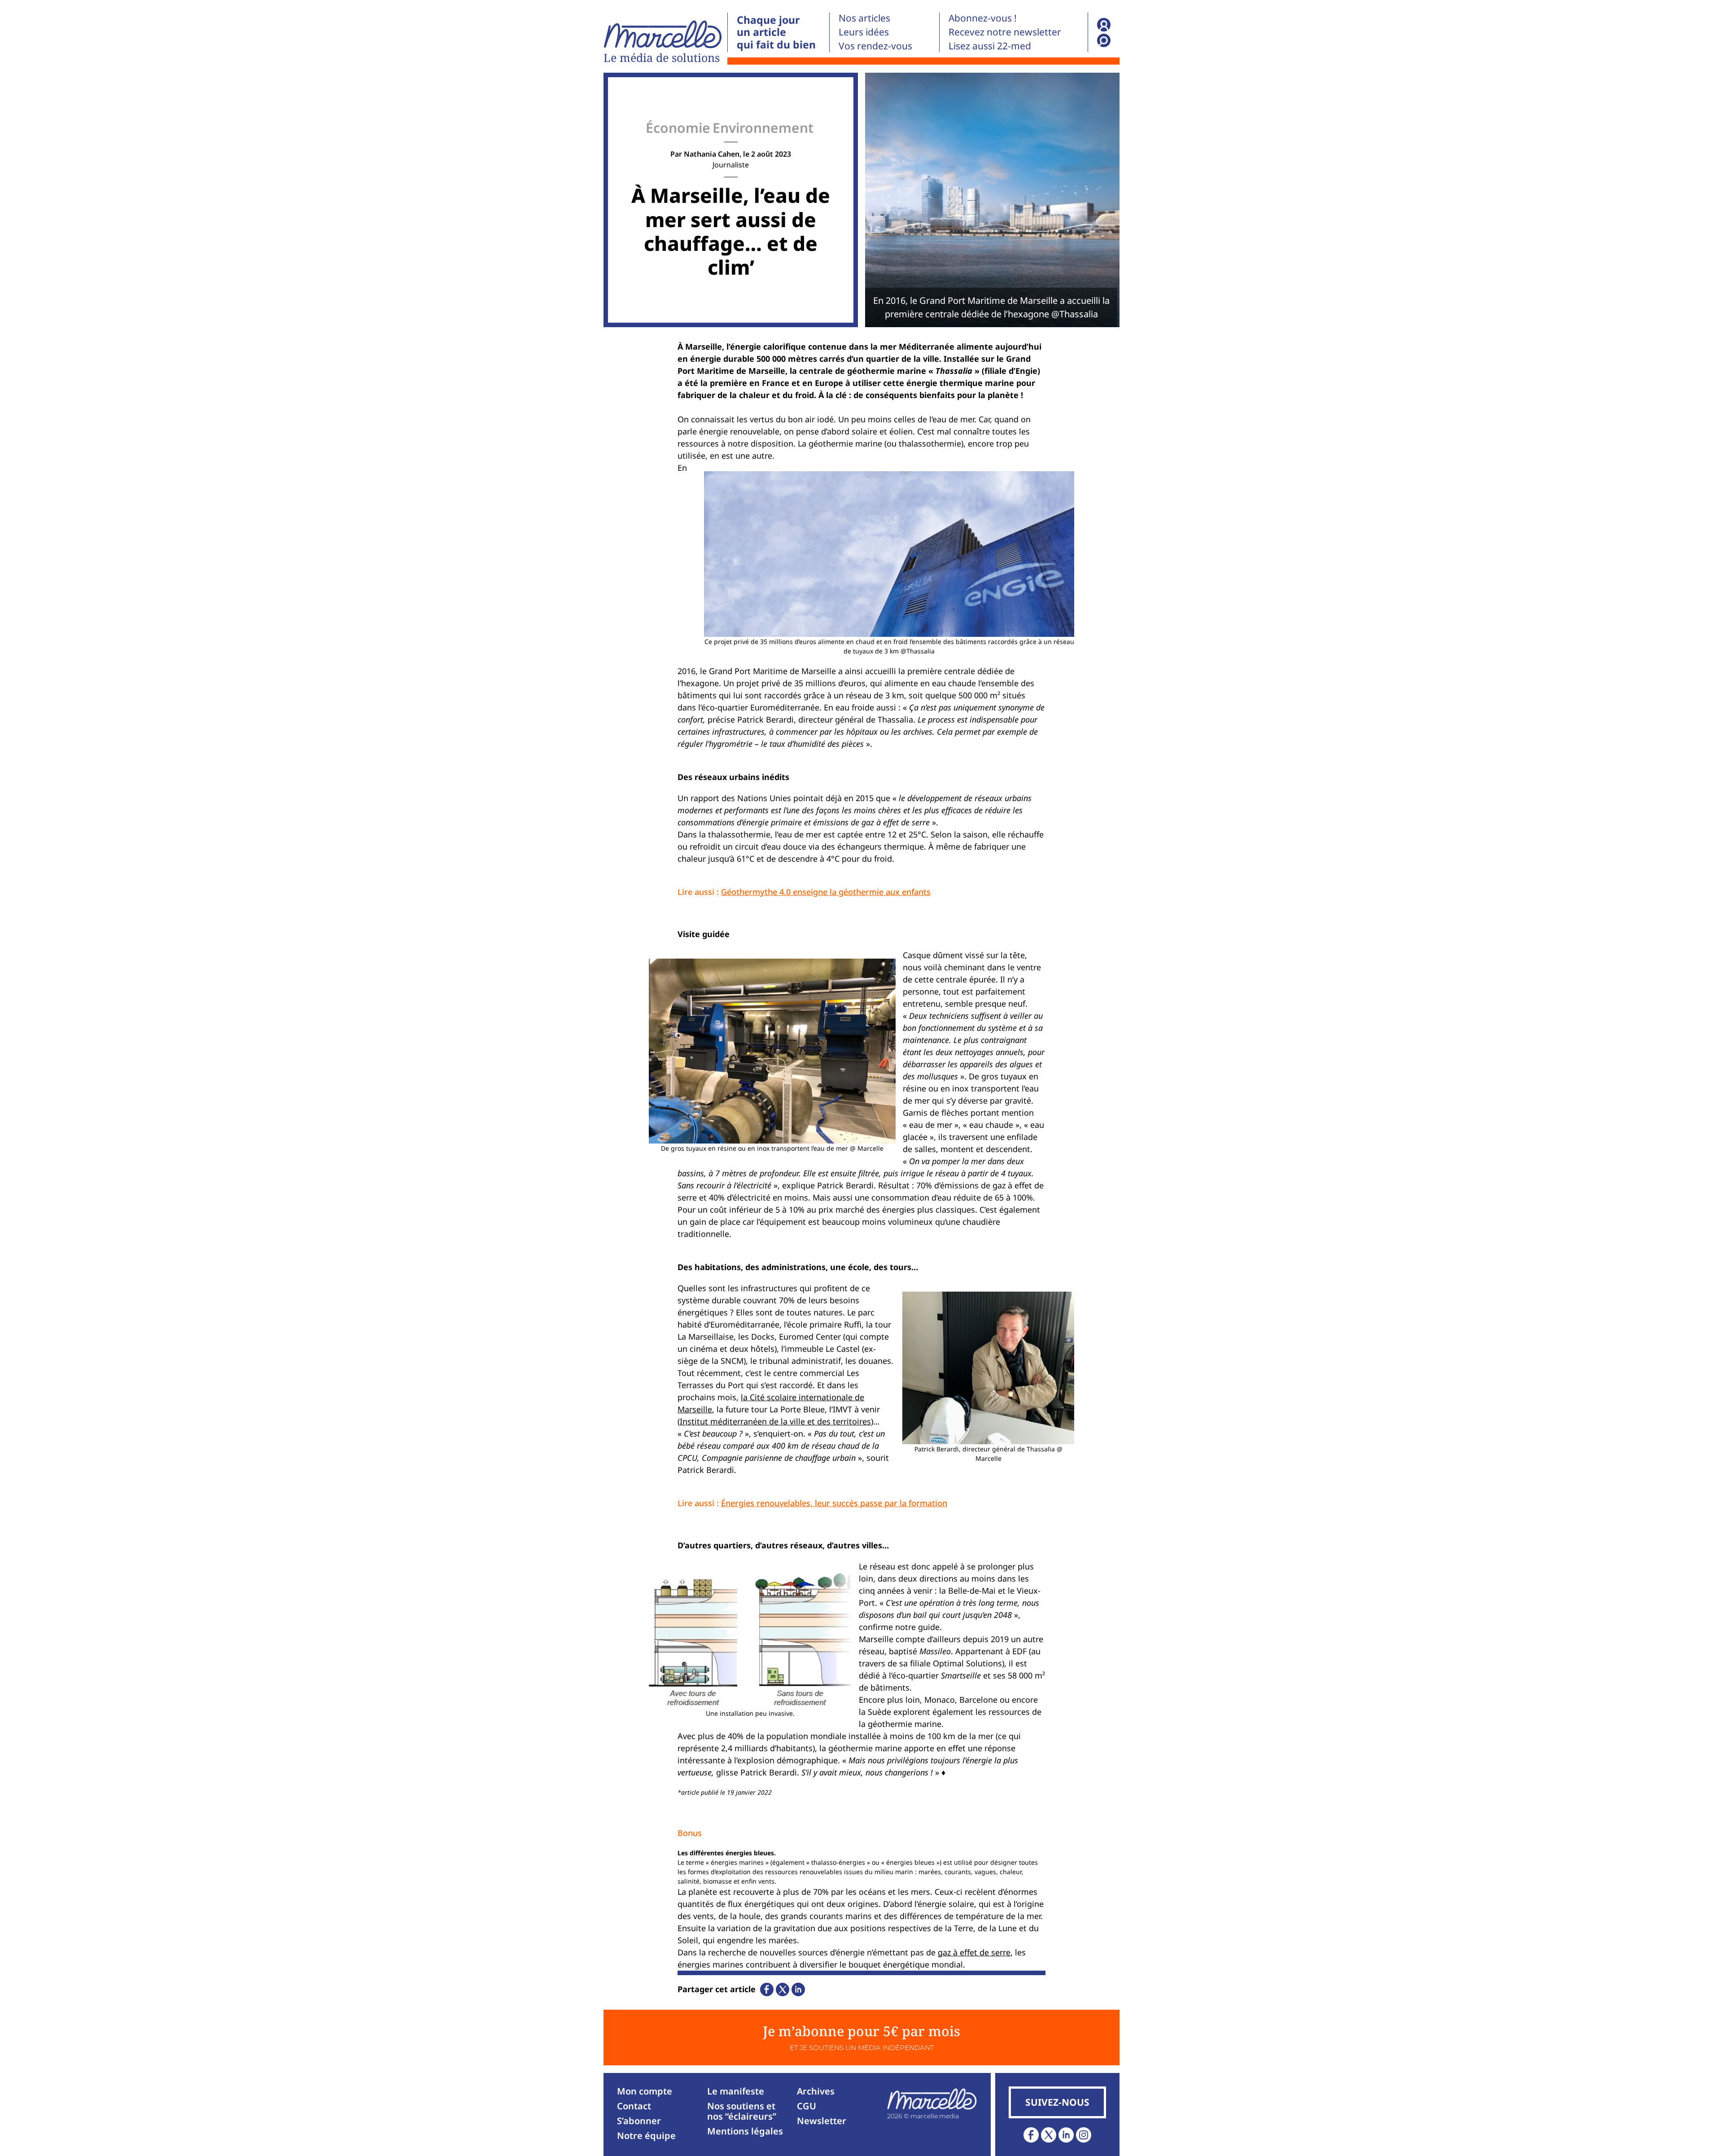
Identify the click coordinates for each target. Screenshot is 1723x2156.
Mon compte (645, 2091)
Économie (678, 128)
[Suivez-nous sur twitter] (1049, 2135)
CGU (807, 2106)
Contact (634, 2106)
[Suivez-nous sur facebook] (1031, 2135)
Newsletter (822, 2121)
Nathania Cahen (712, 154)
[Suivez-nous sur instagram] (1084, 2135)
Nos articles (864, 18)
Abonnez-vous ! (983, 18)
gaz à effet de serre (974, 1952)
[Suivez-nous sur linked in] (1066, 2135)
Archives (816, 2091)
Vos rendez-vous (875, 46)
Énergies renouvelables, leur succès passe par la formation (834, 1503)
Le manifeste (736, 2091)
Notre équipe (646, 2136)
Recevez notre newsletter (1005, 32)
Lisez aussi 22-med (990, 46)
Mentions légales (745, 2131)
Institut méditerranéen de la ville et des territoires (775, 1421)
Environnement (763, 128)
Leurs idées (864, 32)
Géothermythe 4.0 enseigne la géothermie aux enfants (826, 892)
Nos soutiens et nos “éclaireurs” (742, 2111)
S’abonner (639, 2121)
